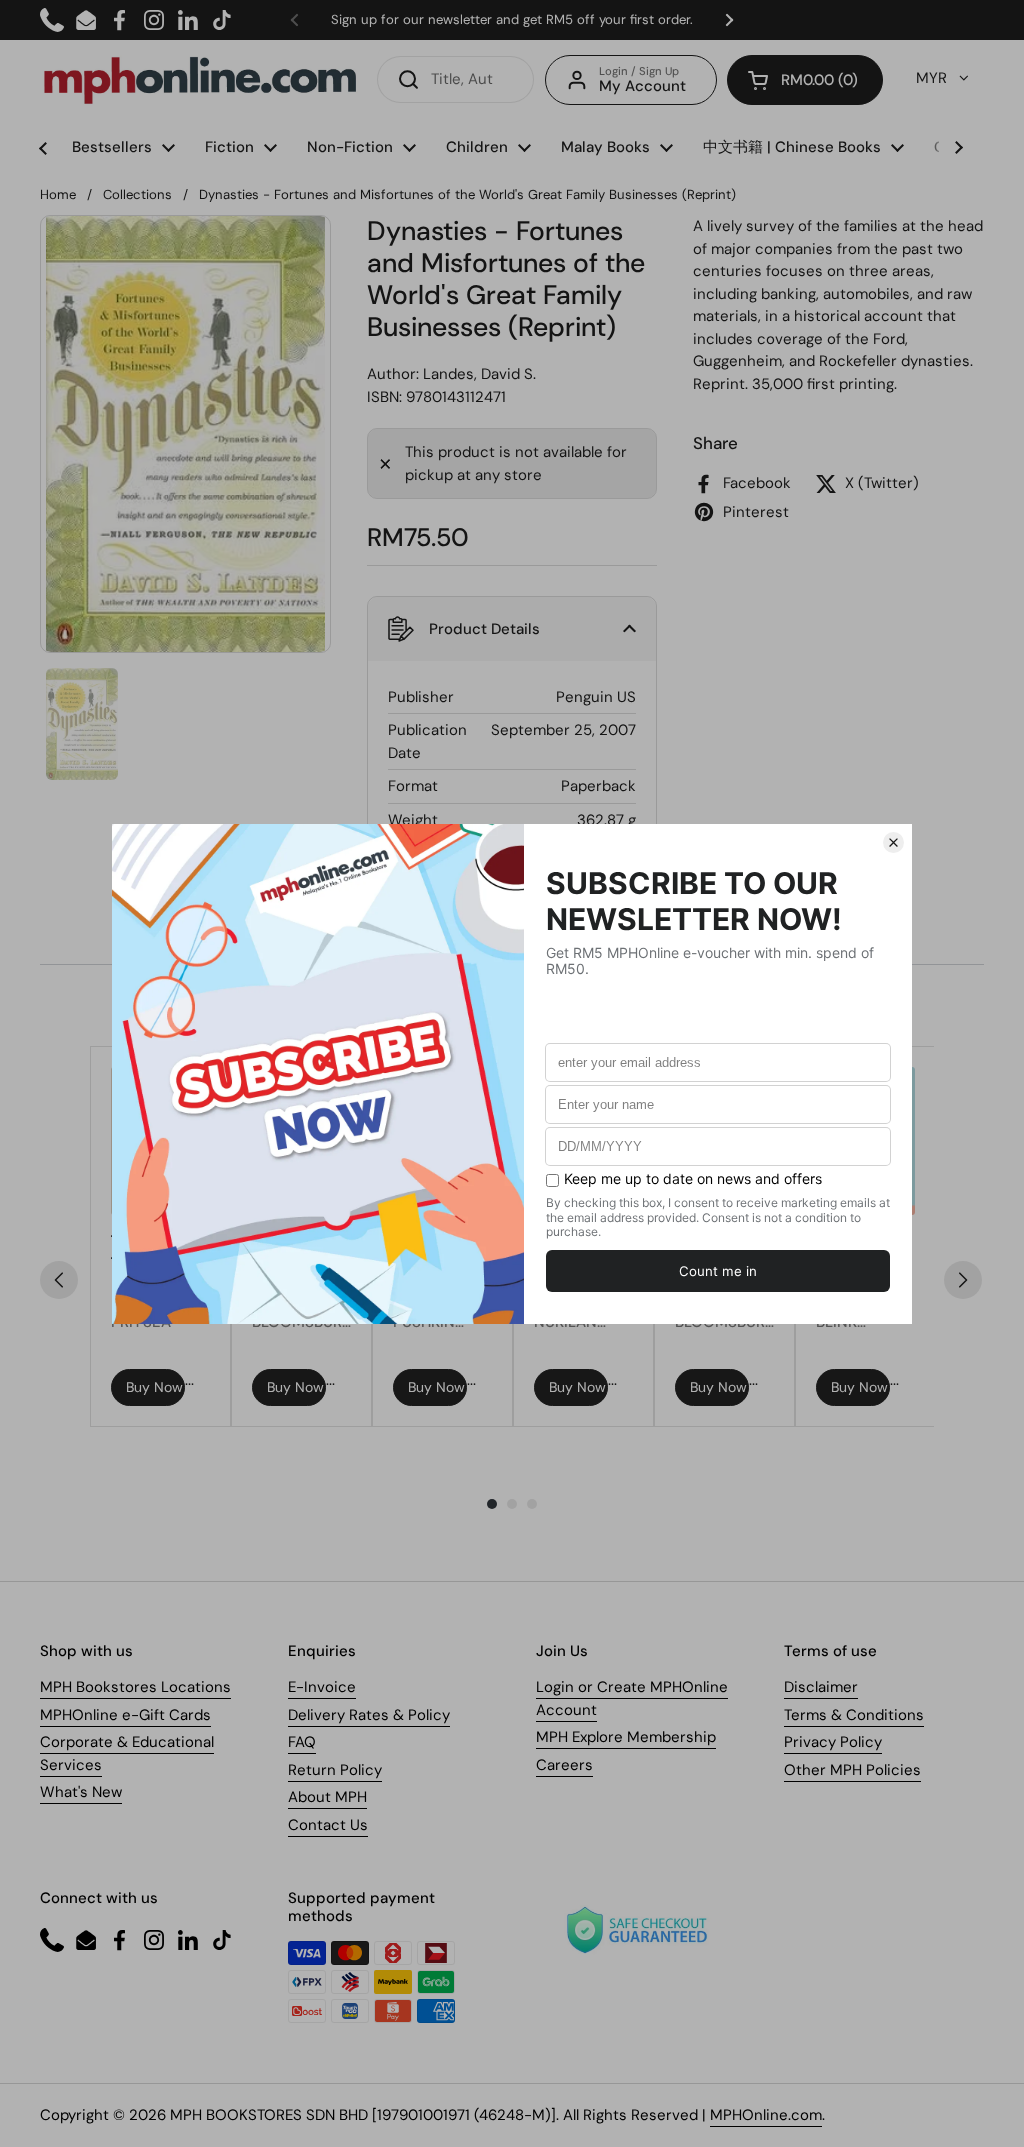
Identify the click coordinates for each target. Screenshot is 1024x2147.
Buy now (154, 1387)
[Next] (963, 1280)
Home (58, 194)
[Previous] (59, 1280)
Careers (564, 1765)
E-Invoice (322, 1687)
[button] (805, 80)
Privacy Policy (833, 1742)
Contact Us (328, 1825)
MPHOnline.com (766, 2115)
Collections (137, 194)
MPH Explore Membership (626, 1737)
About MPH (327, 1797)
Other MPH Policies (852, 1770)
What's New (81, 1792)
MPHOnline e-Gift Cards (125, 1715)
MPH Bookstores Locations (135, 1687)
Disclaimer (821, 1687)
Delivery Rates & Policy (369, 1715)
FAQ (302, 1742)
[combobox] (455, 79)
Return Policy (335, 1770)
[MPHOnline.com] (200, 80)
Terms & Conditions (854, 1715)
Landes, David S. (479, 374)
